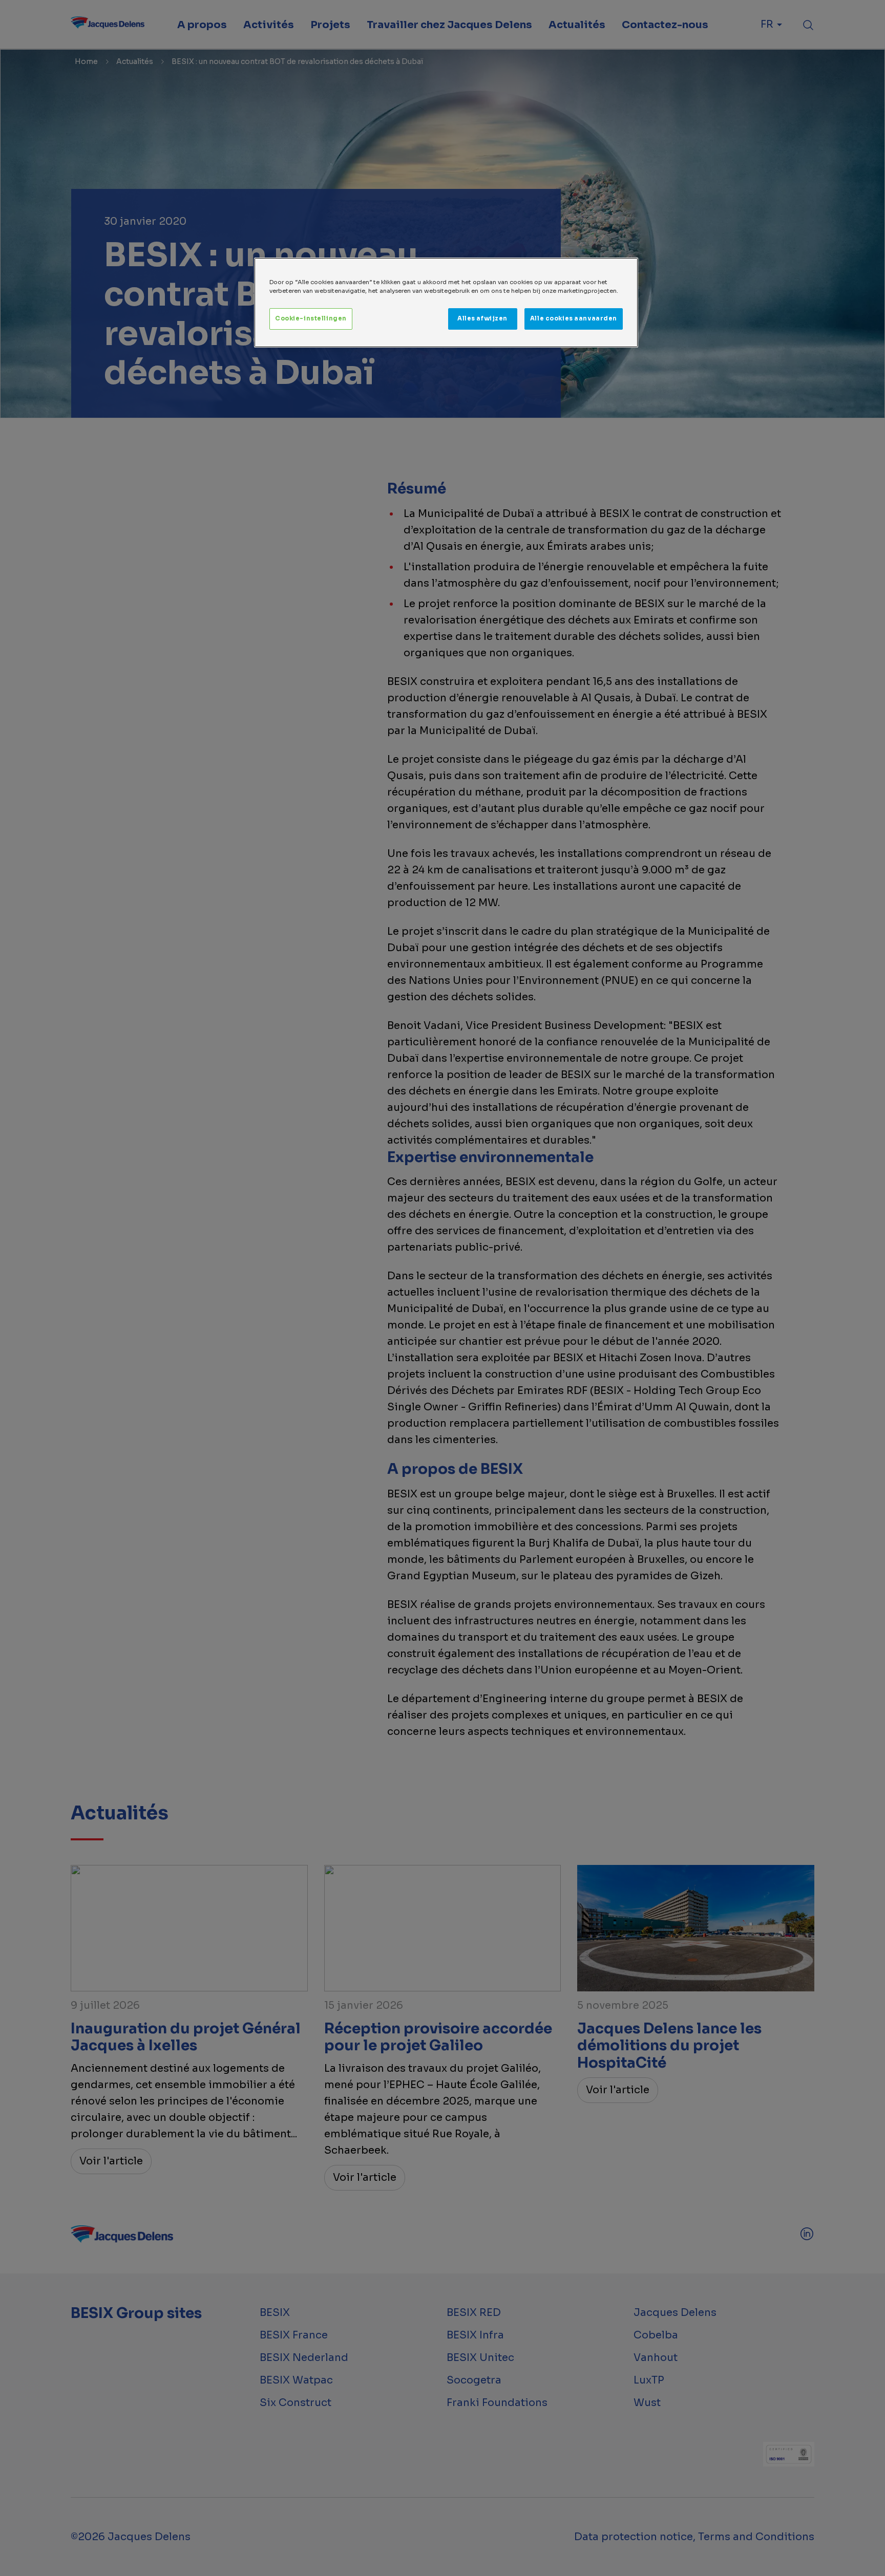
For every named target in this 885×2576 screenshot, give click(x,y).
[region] (446, 303)
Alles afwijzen (482, 318)
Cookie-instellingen (311, 318)
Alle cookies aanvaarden (574, 318)
